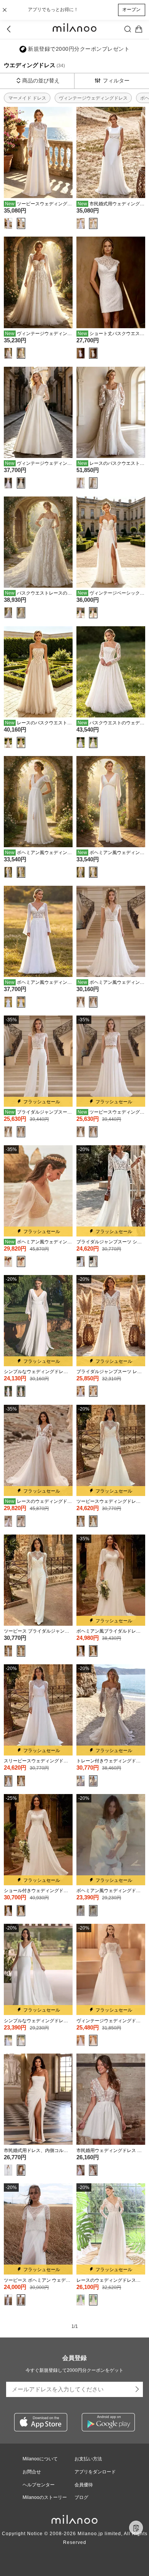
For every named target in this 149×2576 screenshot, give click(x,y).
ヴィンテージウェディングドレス (93, 98)
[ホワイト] (8, 223)
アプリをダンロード (95, 2472)
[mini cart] (139, 29)
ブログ (81, 2497)
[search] (128, 29)
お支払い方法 (88, 2459)
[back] (10, 29)
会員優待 (84, 2485)
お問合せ (32, 2472)
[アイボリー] (21, 223)
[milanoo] (74, 29)
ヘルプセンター (39, 2485)
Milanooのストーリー (45, 2497)
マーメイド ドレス (27, 98)
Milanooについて (40, 2459)
